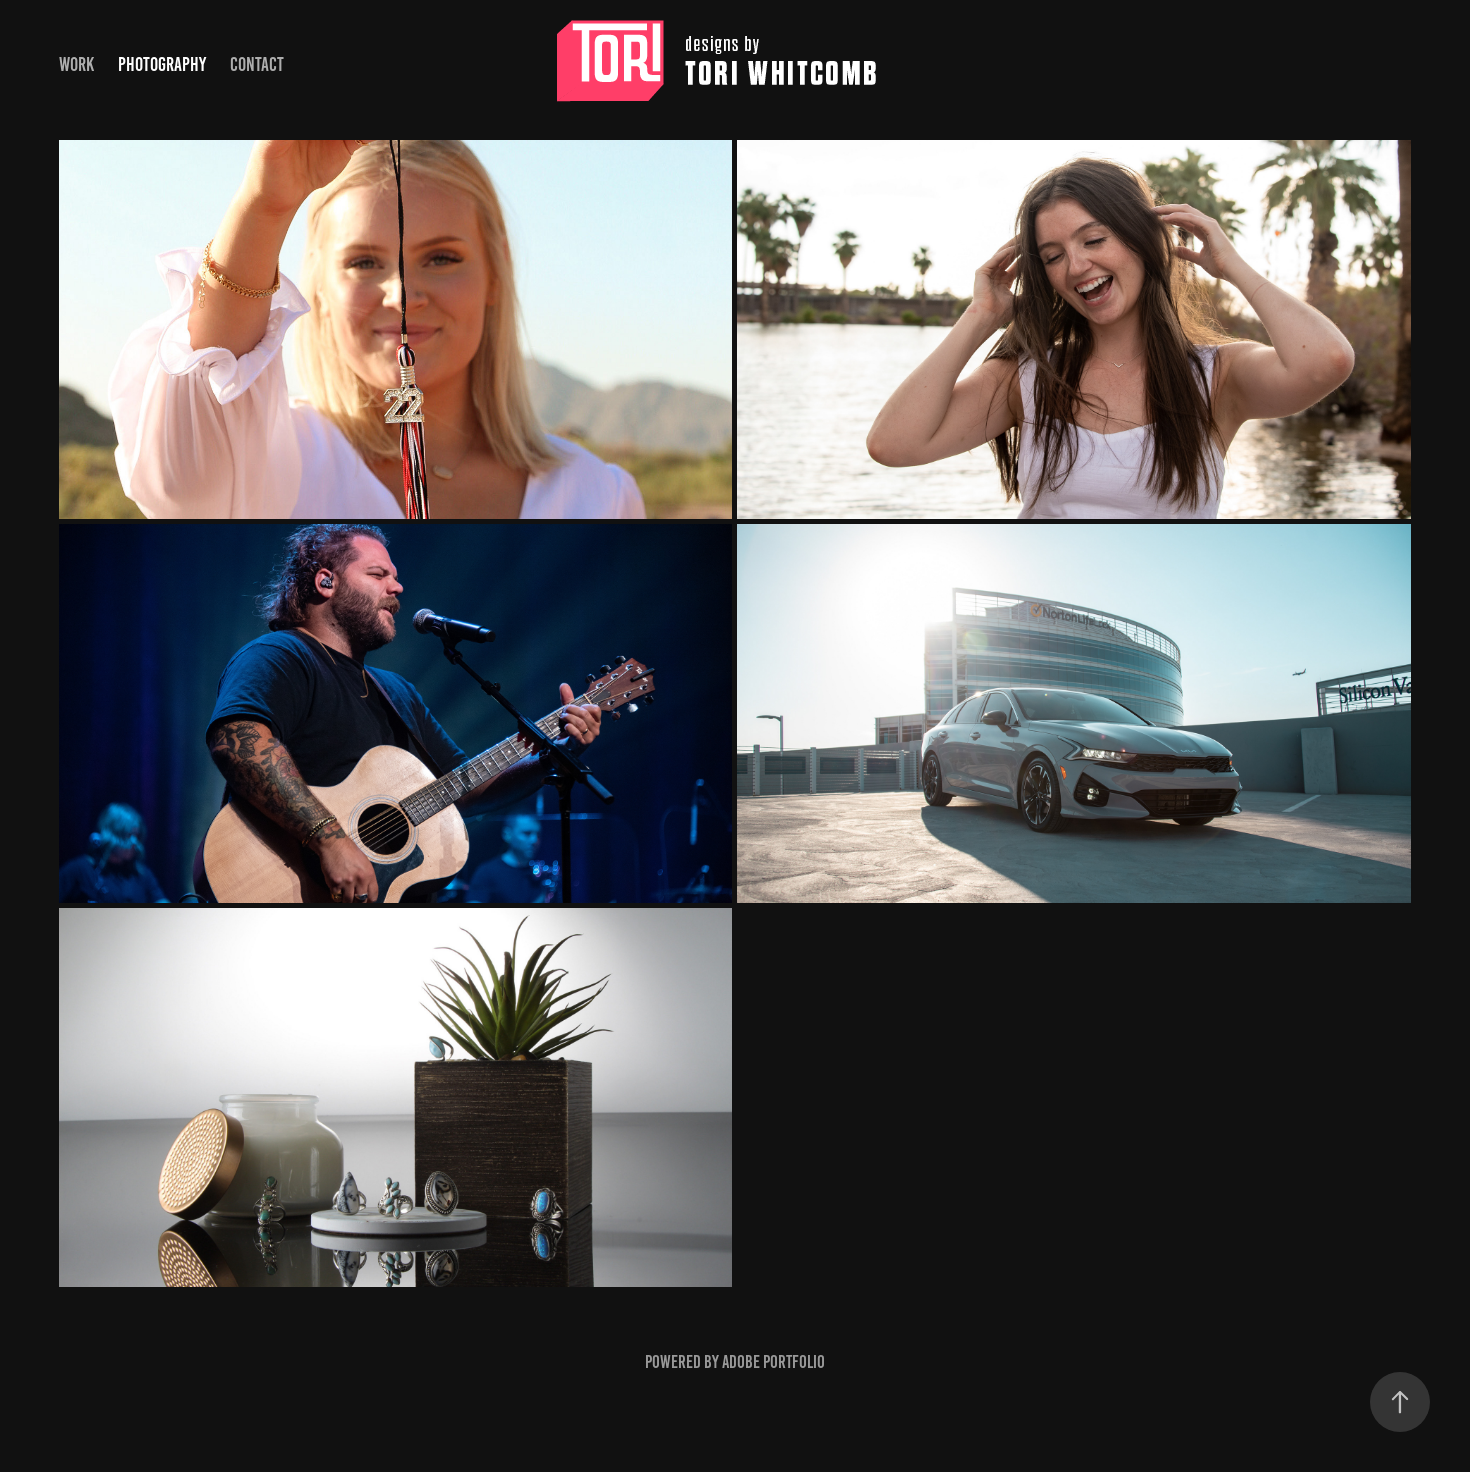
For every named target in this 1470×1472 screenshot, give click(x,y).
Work (76, 64)
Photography (162, 64)
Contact (257, 64)
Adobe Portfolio (773, 1362)
